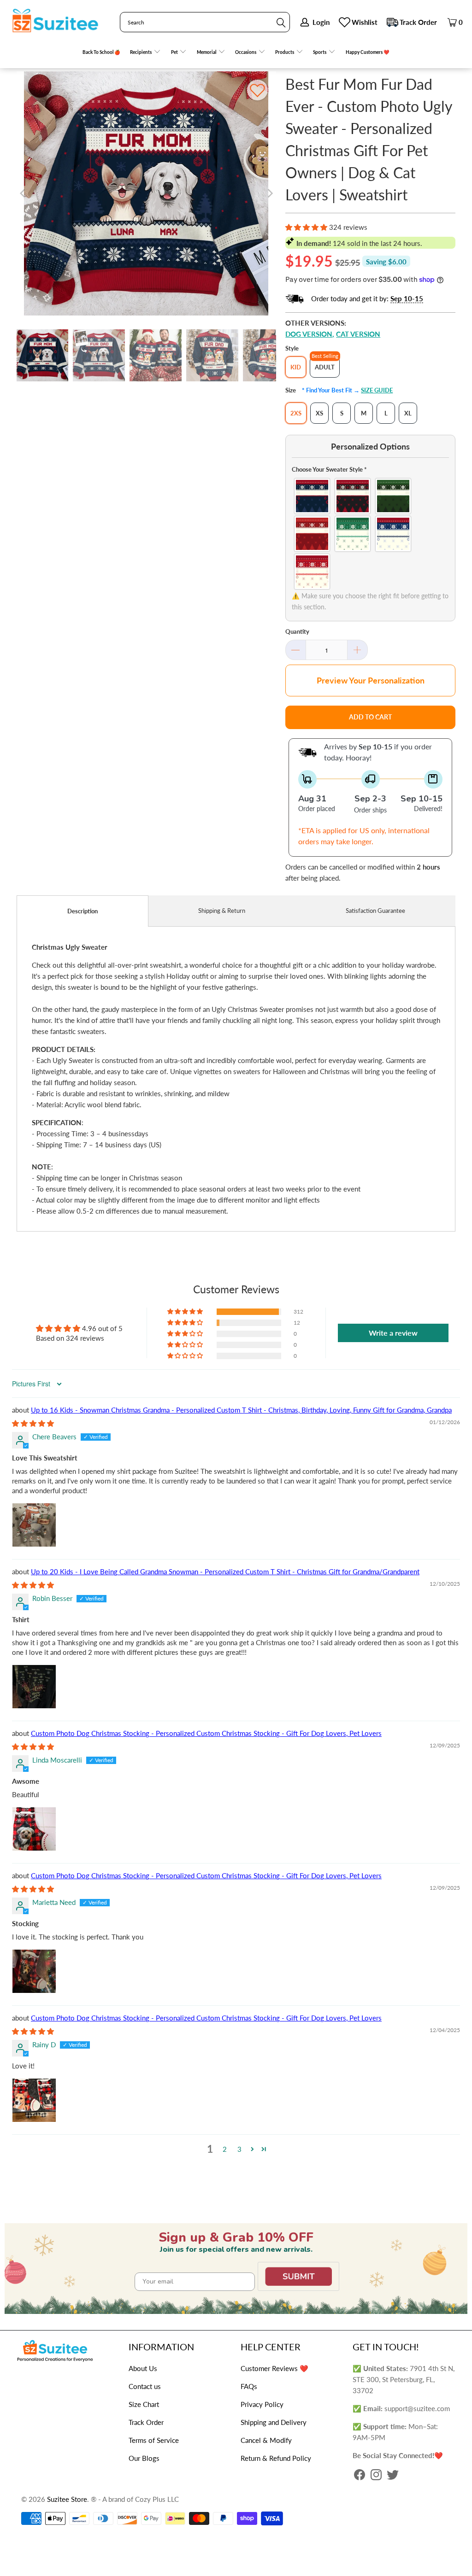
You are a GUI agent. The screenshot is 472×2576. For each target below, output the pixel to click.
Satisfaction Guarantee (375, 911)
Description (83, 911)
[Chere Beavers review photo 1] (34, 1525)
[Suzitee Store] (55, 21)
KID (296, 367)
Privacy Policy (262, 2404)
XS (319, 413)
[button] (145, 52)
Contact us (145, 2386)
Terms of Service (154, 2440)
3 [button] (239, 2149)
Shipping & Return (222, 911)
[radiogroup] (370, 534)
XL (408, 413)
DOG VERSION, (310, 334)
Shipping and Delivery (274, 2422)
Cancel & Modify (266, 2440)
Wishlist (365, 22)
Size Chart (144, 2404)
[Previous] (24, 193)
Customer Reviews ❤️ (274, 2368)
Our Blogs (144, 2458)
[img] (33, 1423)
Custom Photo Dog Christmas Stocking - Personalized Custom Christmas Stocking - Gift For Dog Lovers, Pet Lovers (206, 1733)
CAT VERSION (358, 334)
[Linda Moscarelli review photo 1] (34, 1829)
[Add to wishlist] (257, 90)
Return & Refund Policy (276, 2458)
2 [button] (225, 2149)
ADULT (325, 367)
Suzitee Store (67, 2499)
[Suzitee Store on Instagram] (376, 2476)
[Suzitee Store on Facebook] (360, 2476)
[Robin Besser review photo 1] (34, 1687)
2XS (296, 413)
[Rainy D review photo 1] (34, 2100)
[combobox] (205, 22)
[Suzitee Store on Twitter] (393, 2476)
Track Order (418, 22)
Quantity (297, 631)
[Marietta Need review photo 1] (34, 1971)
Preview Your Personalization (371, 680)
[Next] (269, 193)
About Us (143, 2368)
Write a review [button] (393, 1333)
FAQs (249, 2386)
